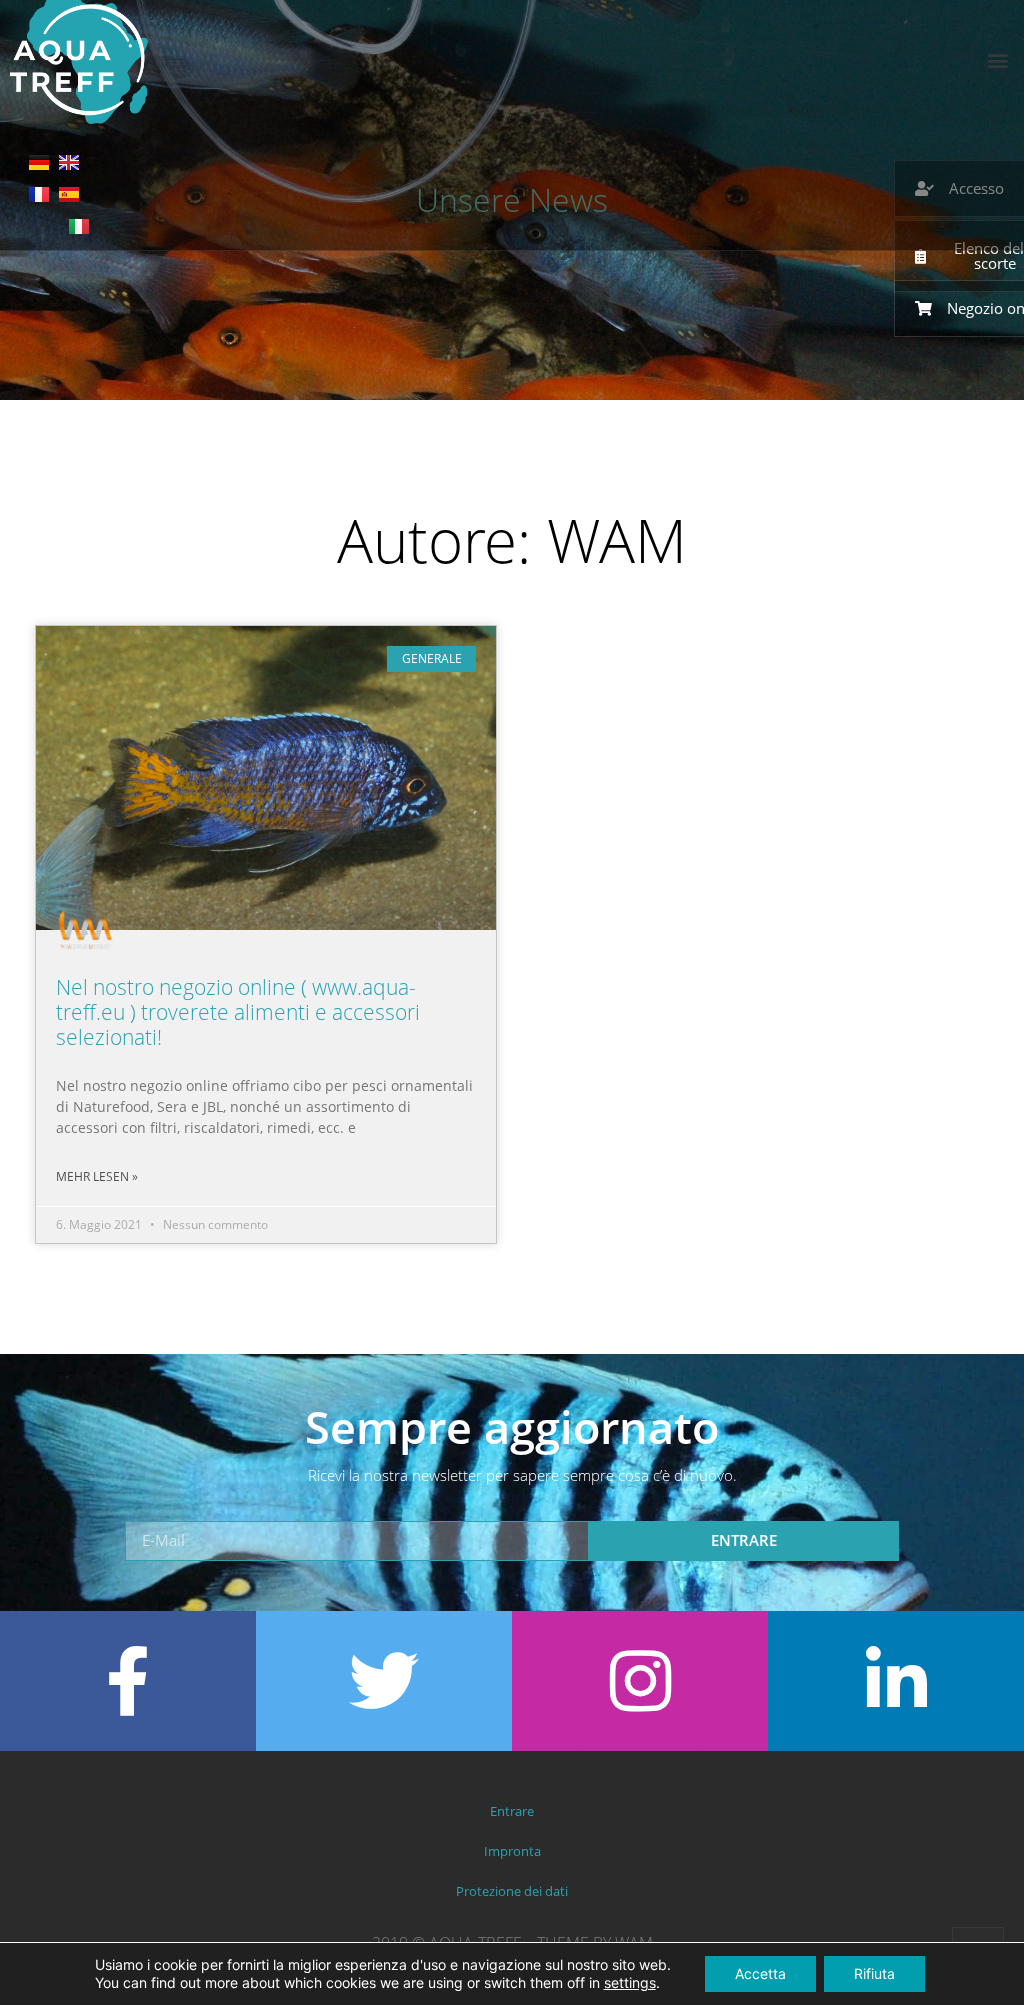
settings (630, 1982)
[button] (997, 59)
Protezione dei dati (512, 1891)
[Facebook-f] (128, 1681)
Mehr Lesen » (97, 1176)
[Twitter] (384, 1681)
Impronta (512, 1851)
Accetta (760, 1973)
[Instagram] (640, 1681)
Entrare (512, 1811)
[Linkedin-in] (896, 1681)
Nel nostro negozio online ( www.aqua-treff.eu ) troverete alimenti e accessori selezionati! (238, 1012)
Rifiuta (874, 1973)
